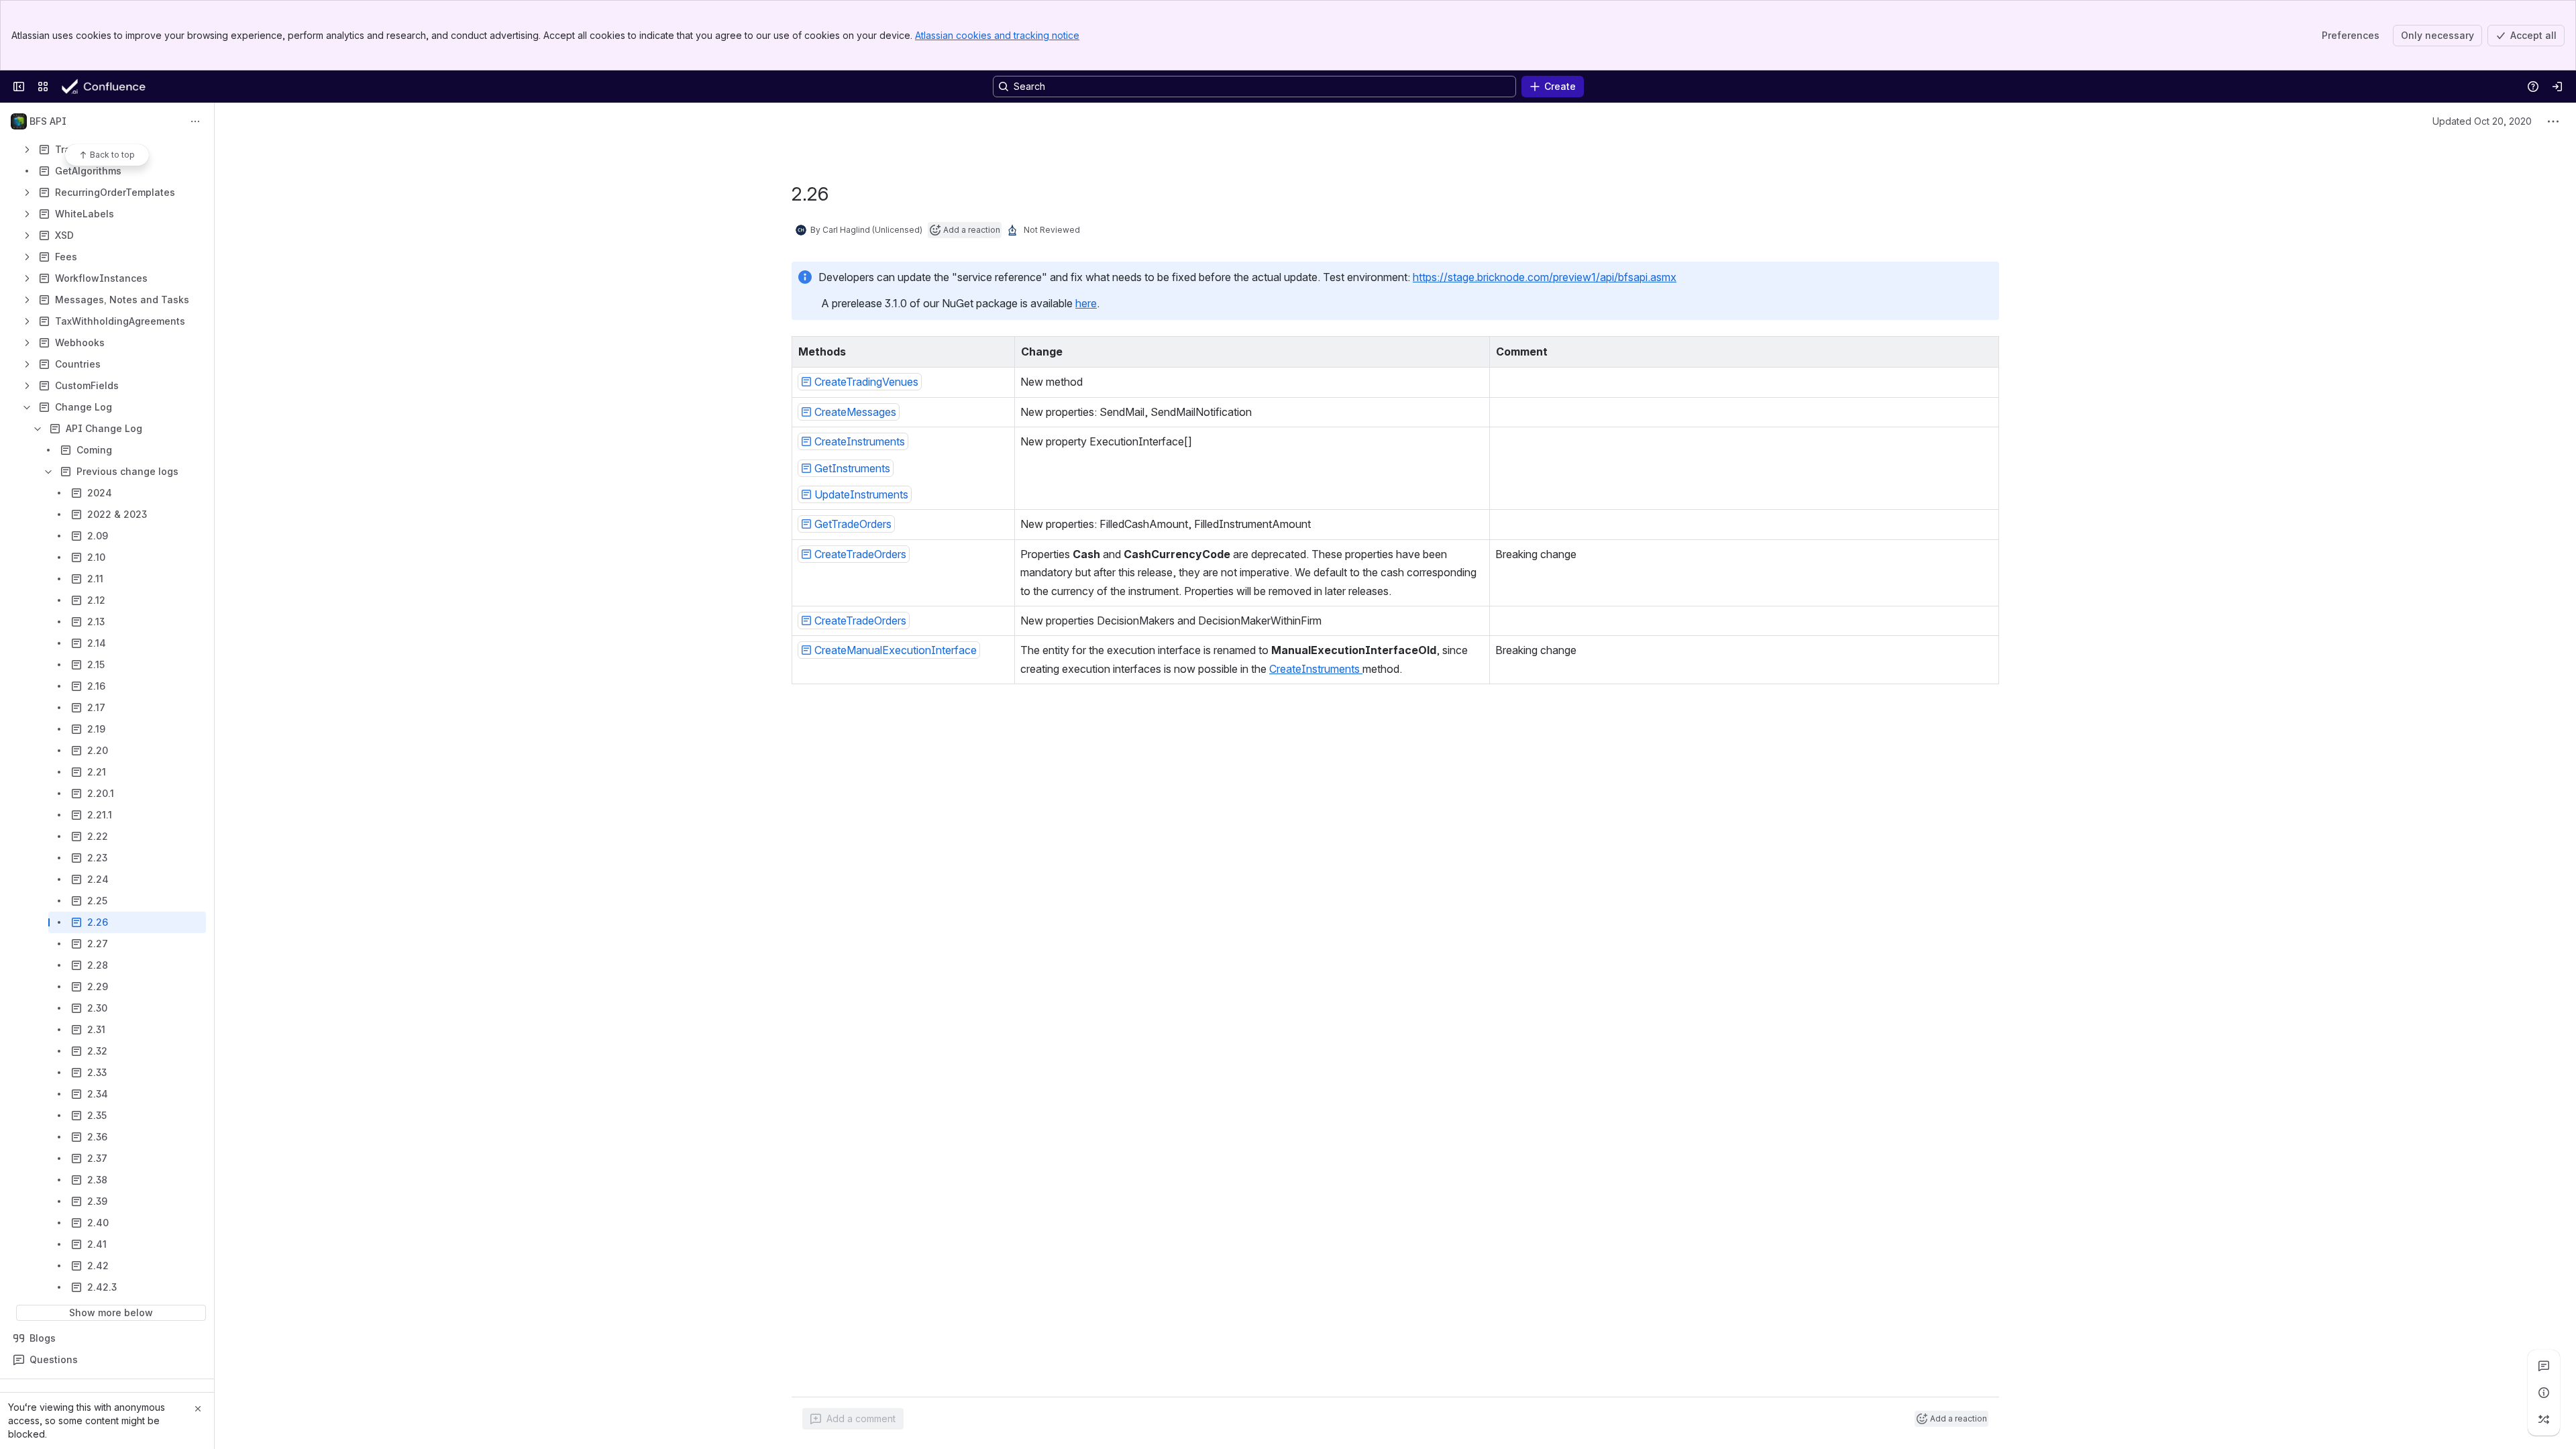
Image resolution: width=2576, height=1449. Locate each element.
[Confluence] (115, 87)
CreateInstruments (1316, 669)
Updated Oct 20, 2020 (2482, 121)
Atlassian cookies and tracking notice (997, 35)
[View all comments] (2544, 1366)
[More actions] (195, 121)
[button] (1001, 350)
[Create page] (2544, 1419)
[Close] (198, 1409)
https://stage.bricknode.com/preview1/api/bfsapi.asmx (1545, 277)
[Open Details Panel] (2544, 1393)
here (1086, 303)
